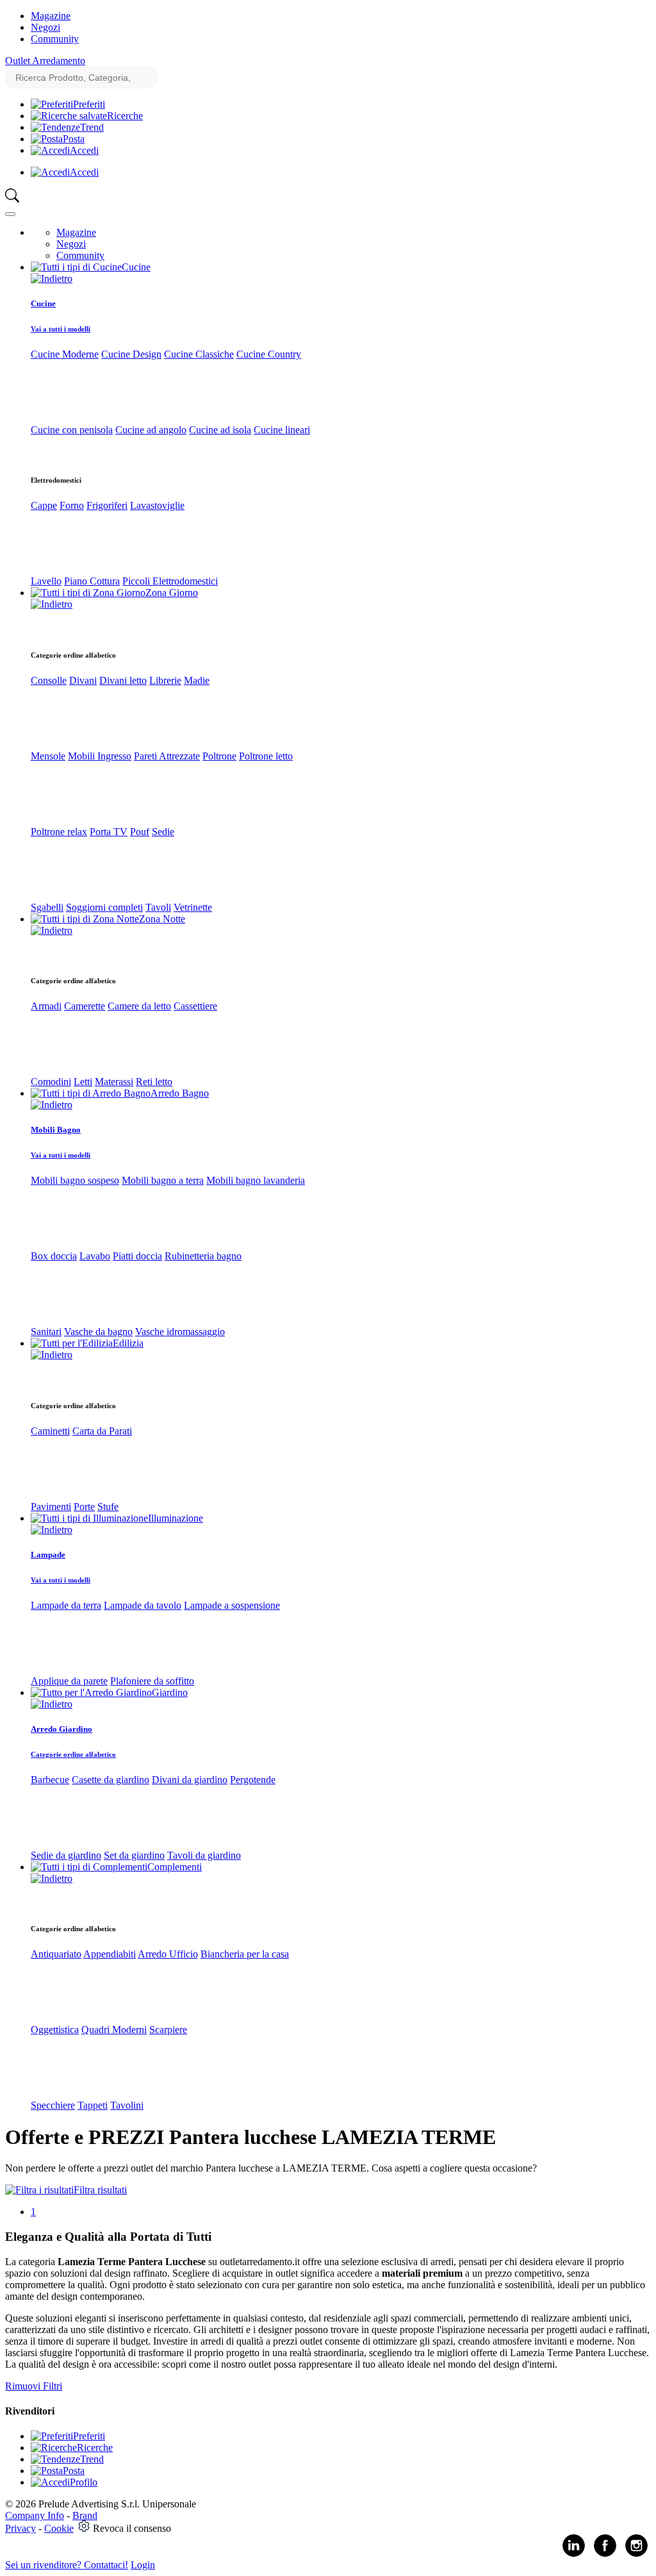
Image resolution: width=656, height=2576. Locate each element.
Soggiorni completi (104, 907)
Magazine (51, 16)
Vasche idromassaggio (180, 1332)
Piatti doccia (137, 1256)
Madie (197, 680)
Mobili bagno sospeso (75, 1180)
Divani (83, 680)
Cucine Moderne (65, 354)
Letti (83, 1082)
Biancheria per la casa (245, 1954)
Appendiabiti (110, 1954)
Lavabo (95, 1256)
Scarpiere (168, 2030)
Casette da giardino (111, 1780)
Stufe (108, 1507)
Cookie (59, 2528)
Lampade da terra (66, 1605)
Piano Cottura (92, 581)
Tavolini (127, 2105)
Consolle (49, 680)
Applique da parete (69, 1681)
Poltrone (219, 756)
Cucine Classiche (199, 354)
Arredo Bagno (180, 1093)
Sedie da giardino (66, 1855)
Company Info (35, 2515)
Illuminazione (176, 1518)
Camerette (85, 1006)
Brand (85, 2515)
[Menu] (10, 214)
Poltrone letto (266, 756)
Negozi (45, 27)
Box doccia (54, 1256)
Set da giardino (134, 1855)
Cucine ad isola (220, 430)
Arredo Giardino (61, 1729)
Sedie (163, 832)
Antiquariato (56, 1954)
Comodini (51, 1082)
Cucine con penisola (72, 430)
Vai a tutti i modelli (61, 329)
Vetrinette (193, 907)
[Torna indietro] (52, 278)
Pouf (140, 832)
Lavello (46, 581)
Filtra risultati (100, 2190)
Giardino (170, 1692)
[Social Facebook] (605, 2554)
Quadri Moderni (114, 2030)
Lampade (48, 1555)
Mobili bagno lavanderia (256, 1180)
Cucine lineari (282, 430)
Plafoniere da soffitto (152, 1681)
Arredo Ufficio (168, 1954)
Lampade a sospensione (232, 1605)
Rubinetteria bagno (203, 1256)
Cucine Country (269, 354)
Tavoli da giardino (204, 1855)
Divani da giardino (190, 1780)
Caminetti (50, 1431)
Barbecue (50, 1780)
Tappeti (93, 2105)
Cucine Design (131, 354)
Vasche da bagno (98, 1332)
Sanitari (46, 1332)
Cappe (44, 505)
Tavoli (158, 907)
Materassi (114, 1082)
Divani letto (123, 680)
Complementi (175, 1867)
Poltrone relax (59, 832)
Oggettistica (55, 2030)
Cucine (136, 267)
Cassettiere (195, 1006)
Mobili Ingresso (100, 756)
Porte (84, 1507)
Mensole (48, 756)
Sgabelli (47, 907)
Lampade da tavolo (143, 1605)
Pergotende (253, 1780)
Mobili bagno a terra (163, 1180)
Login (143, 2565)
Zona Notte (162, 919)
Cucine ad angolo (151, 430)
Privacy (20, 2528)
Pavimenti (51, 1507)
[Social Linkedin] (574, 2554)
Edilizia (128, 1343)
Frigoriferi (107, 505)
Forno (72, 505)
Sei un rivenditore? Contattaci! (67, 2565)
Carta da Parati (102, 1431)
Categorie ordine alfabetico (73, 1754)
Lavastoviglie (157, 505)
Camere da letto (139, 1006)
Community (55, 39)
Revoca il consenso (132, 2528)
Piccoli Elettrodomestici (170, 581)
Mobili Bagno (56, 1130)
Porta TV (109, 832)
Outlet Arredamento (45, 61)
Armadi (46, 1006)
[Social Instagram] (636, 2554)
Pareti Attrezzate (167, 756)
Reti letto (154, 1082)
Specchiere (53, 2105)
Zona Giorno (172, 593)
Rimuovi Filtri (34, 2386)
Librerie (165, 680)
